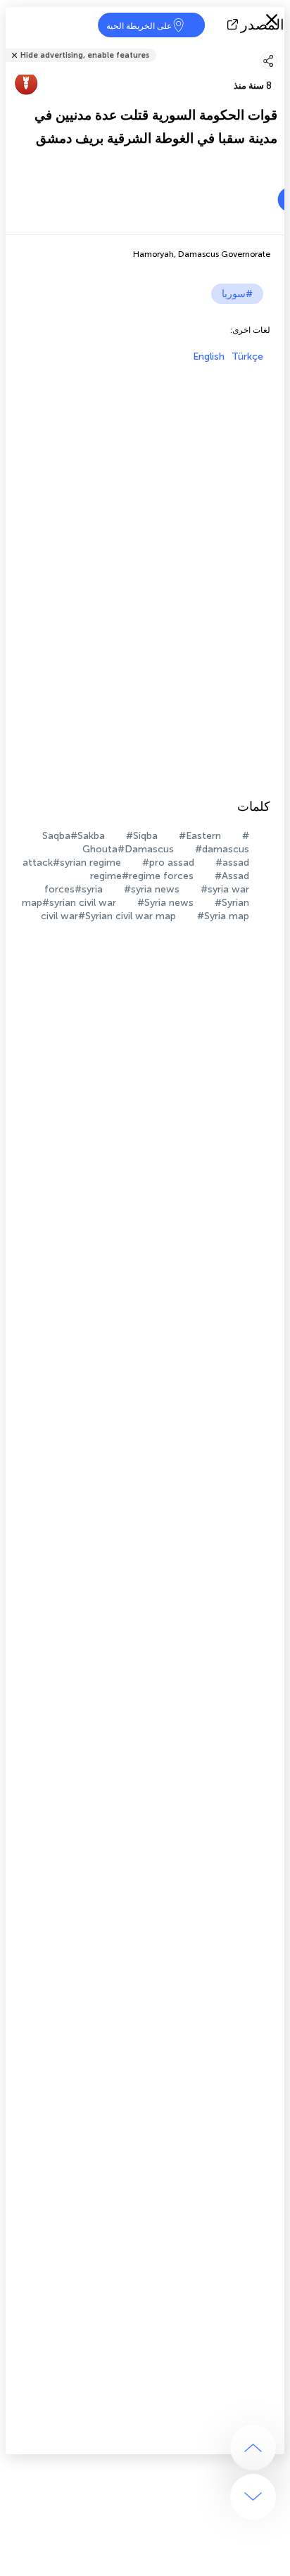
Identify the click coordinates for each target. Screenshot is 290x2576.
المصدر (263, 25)
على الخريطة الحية (139, 26)
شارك (280, 46)
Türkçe (247, 356)
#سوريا (237, 294)
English (209, 356)
